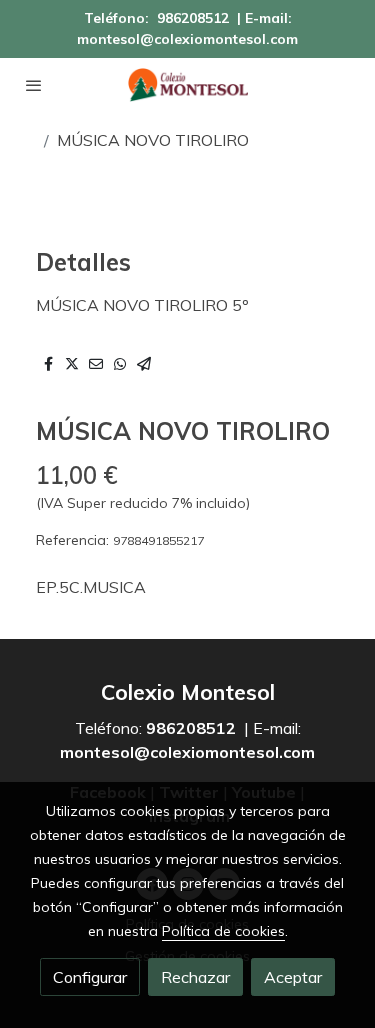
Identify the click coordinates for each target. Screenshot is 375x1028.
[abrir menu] (34, 85)
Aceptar (293, 977)
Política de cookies (223, 931)
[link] (188, 85)
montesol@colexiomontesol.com (187, 39)
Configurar (90, 977)
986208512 (193, 18)
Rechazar (195, 977)
